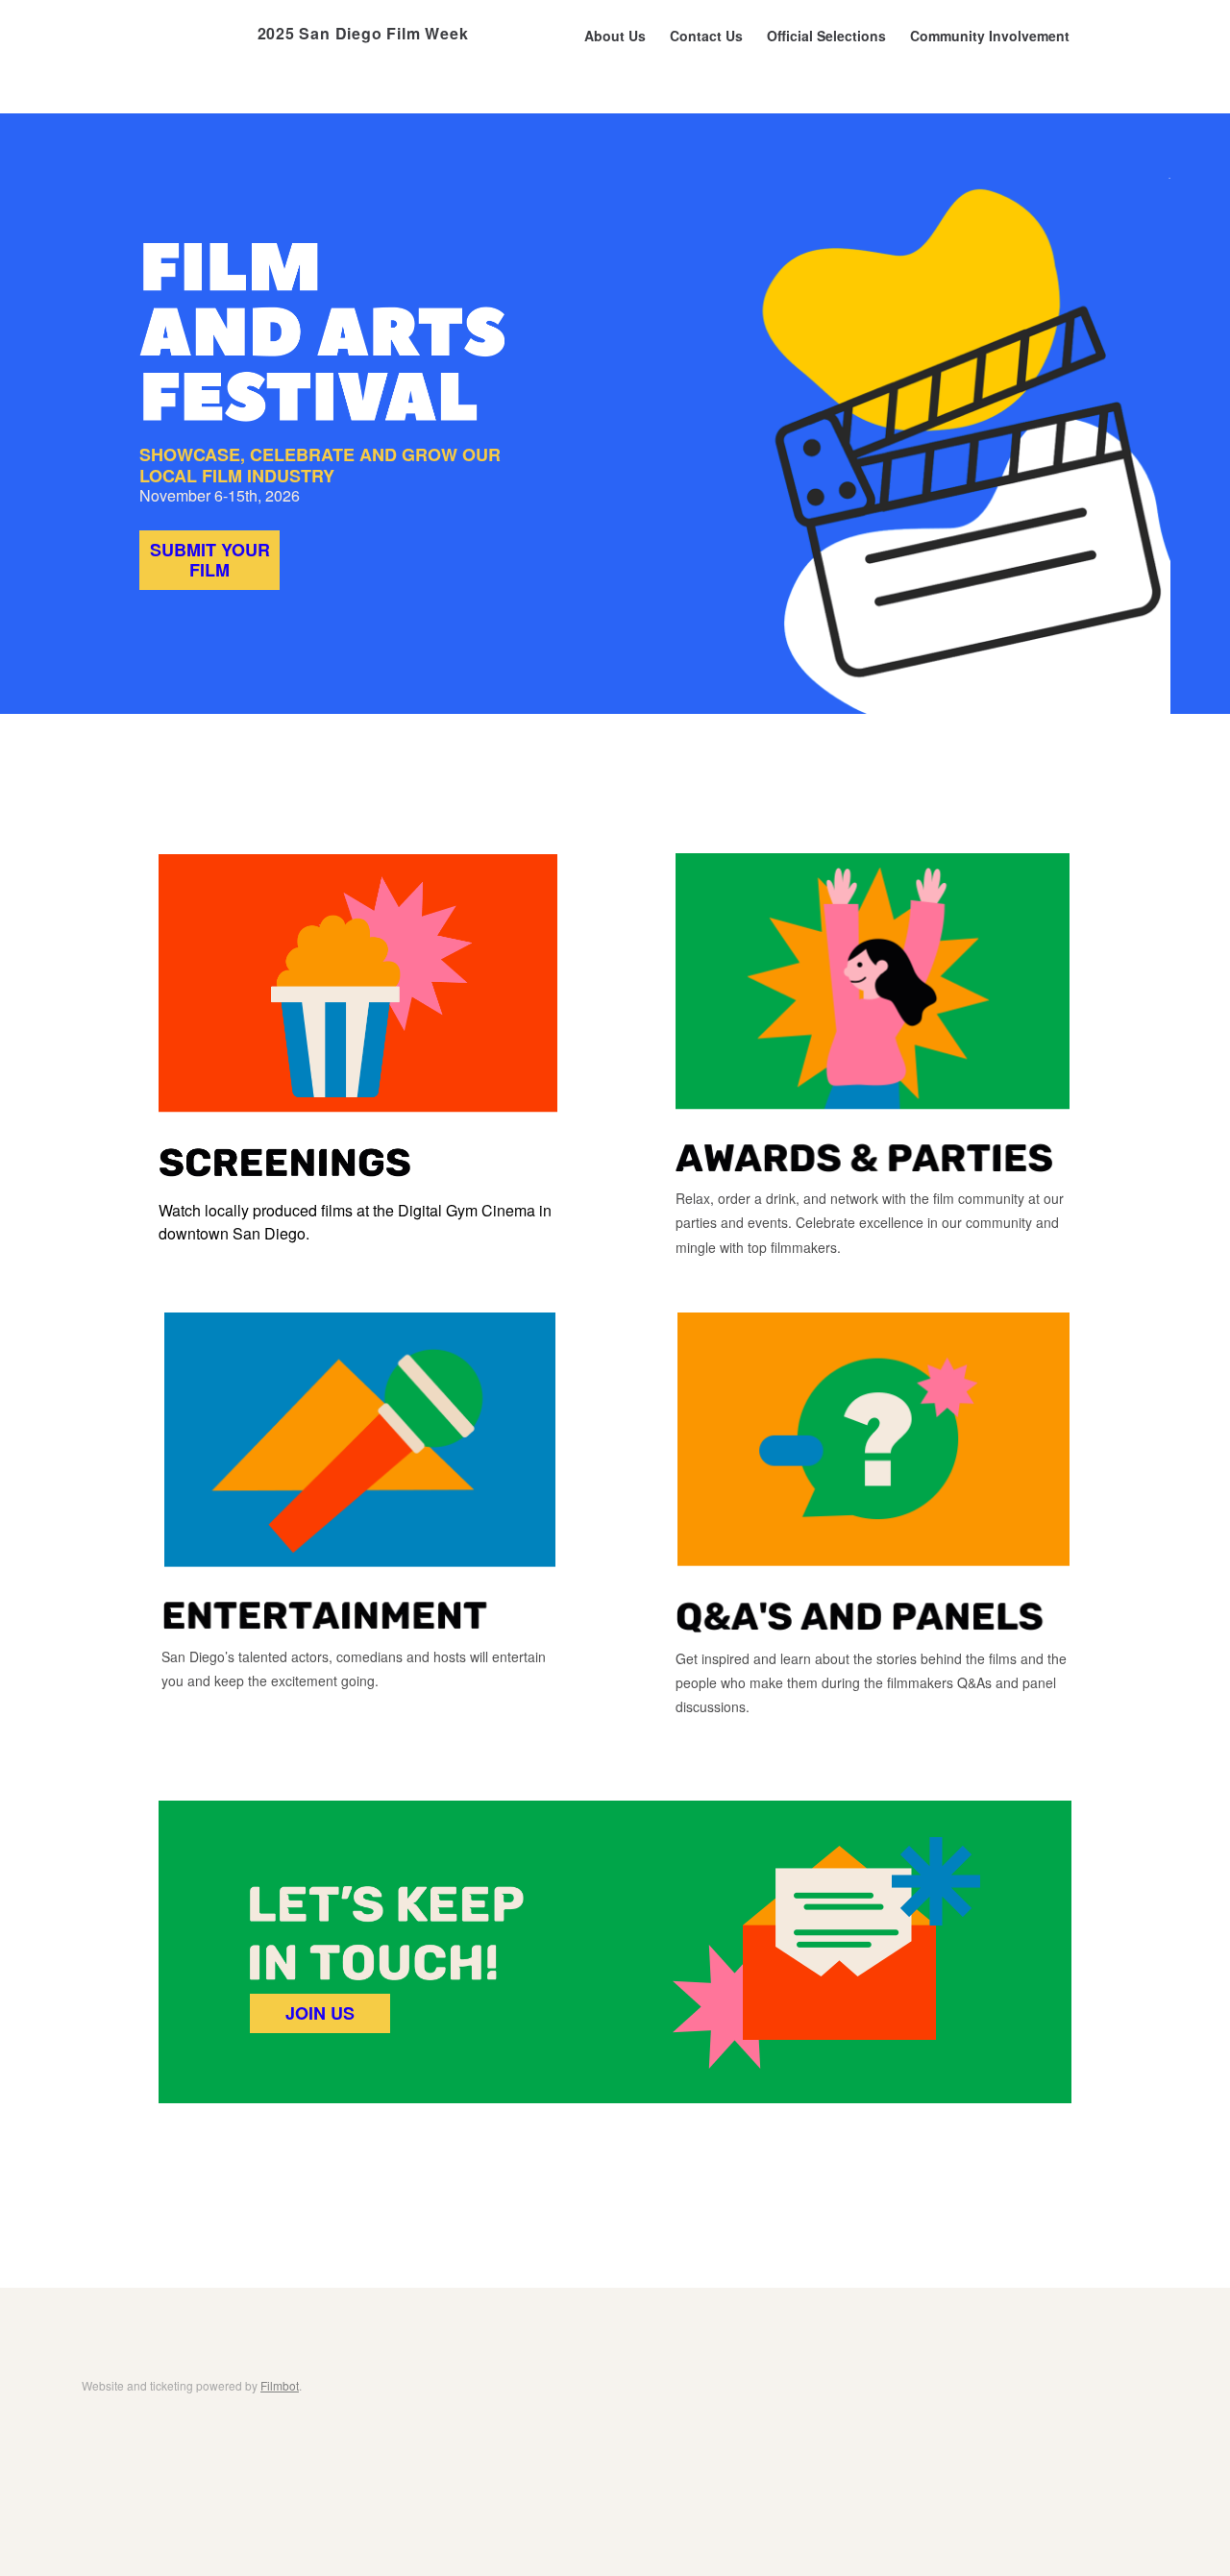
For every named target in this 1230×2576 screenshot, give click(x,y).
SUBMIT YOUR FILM (210, 560)
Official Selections (826, 36)
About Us (615, 36)
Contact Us (706, 36)
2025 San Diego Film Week (363, 33)
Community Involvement (990, 36)
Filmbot (280, 2385)
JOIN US (320, 2013)
